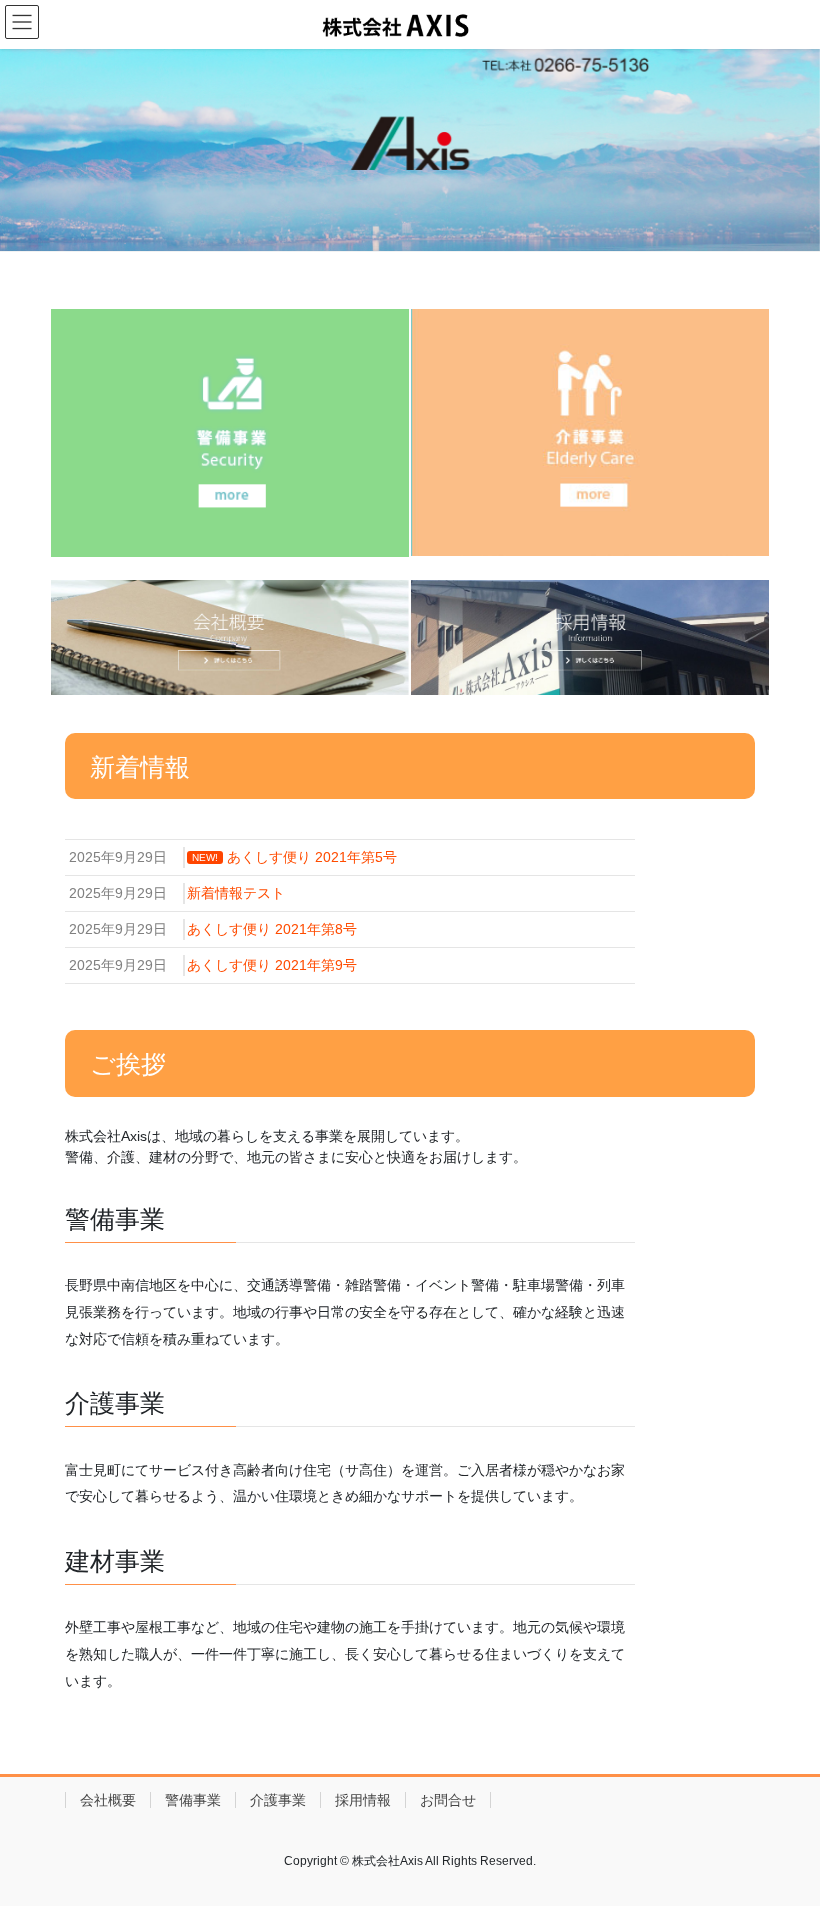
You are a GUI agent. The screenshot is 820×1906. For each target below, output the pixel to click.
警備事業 (193, 1800)
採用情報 (363, 1800)
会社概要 (108, 1800)
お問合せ (448, 1800)
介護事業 (278, 1800)
